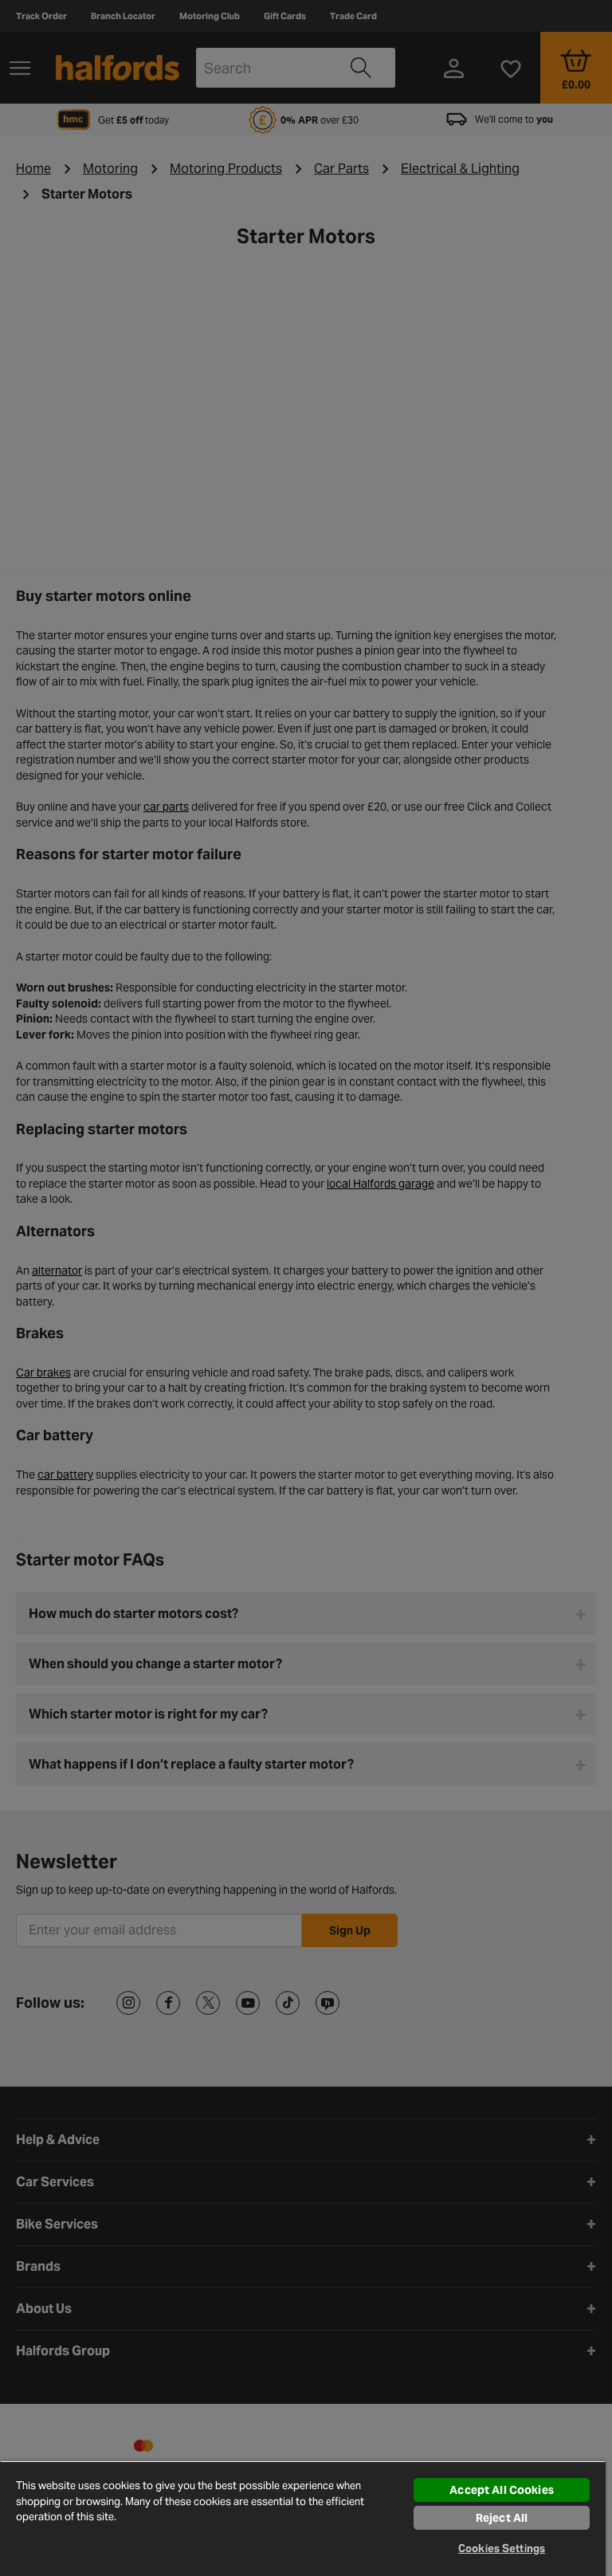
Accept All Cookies (502, 2490)
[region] (303, 2518)
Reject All (502, 2518)
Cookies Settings (502, 2549)
